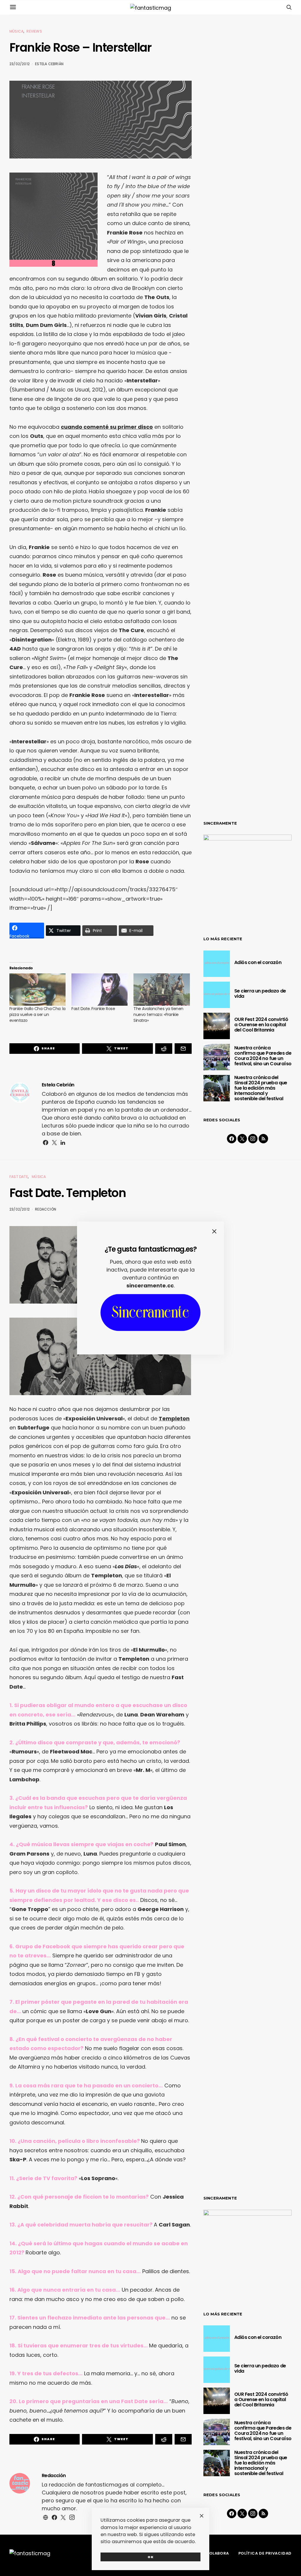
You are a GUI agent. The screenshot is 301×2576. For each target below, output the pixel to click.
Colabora (217, 2553)
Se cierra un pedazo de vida (260, 994)
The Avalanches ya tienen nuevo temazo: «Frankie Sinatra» (158, 1014)
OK (151, 2557)
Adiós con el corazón (258, 962)
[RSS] (263, 1139)
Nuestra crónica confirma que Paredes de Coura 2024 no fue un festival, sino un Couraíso (263, 1056)
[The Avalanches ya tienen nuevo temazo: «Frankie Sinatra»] (162, 989)
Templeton (174, 1418)
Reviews (34, 31)
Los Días (126, 1566)
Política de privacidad (265, 2553)
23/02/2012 (20, 64)
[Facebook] (232, 1139)
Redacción (46, 1209)
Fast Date (19, 1177)
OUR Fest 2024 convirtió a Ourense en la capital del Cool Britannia (261, 1025)
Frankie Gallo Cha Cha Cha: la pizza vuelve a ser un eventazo (37, 1014)
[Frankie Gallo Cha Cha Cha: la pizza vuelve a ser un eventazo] (37, 989)
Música (16, 31)
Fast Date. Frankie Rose (93, 1009)
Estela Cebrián (49, 64)
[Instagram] (253, 1139)
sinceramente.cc (150, 1286)
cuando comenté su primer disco (107, 427)
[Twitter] (242, 1139)
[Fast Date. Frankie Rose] (100, 989)
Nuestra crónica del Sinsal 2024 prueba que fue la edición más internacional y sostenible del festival (261, 1088)
